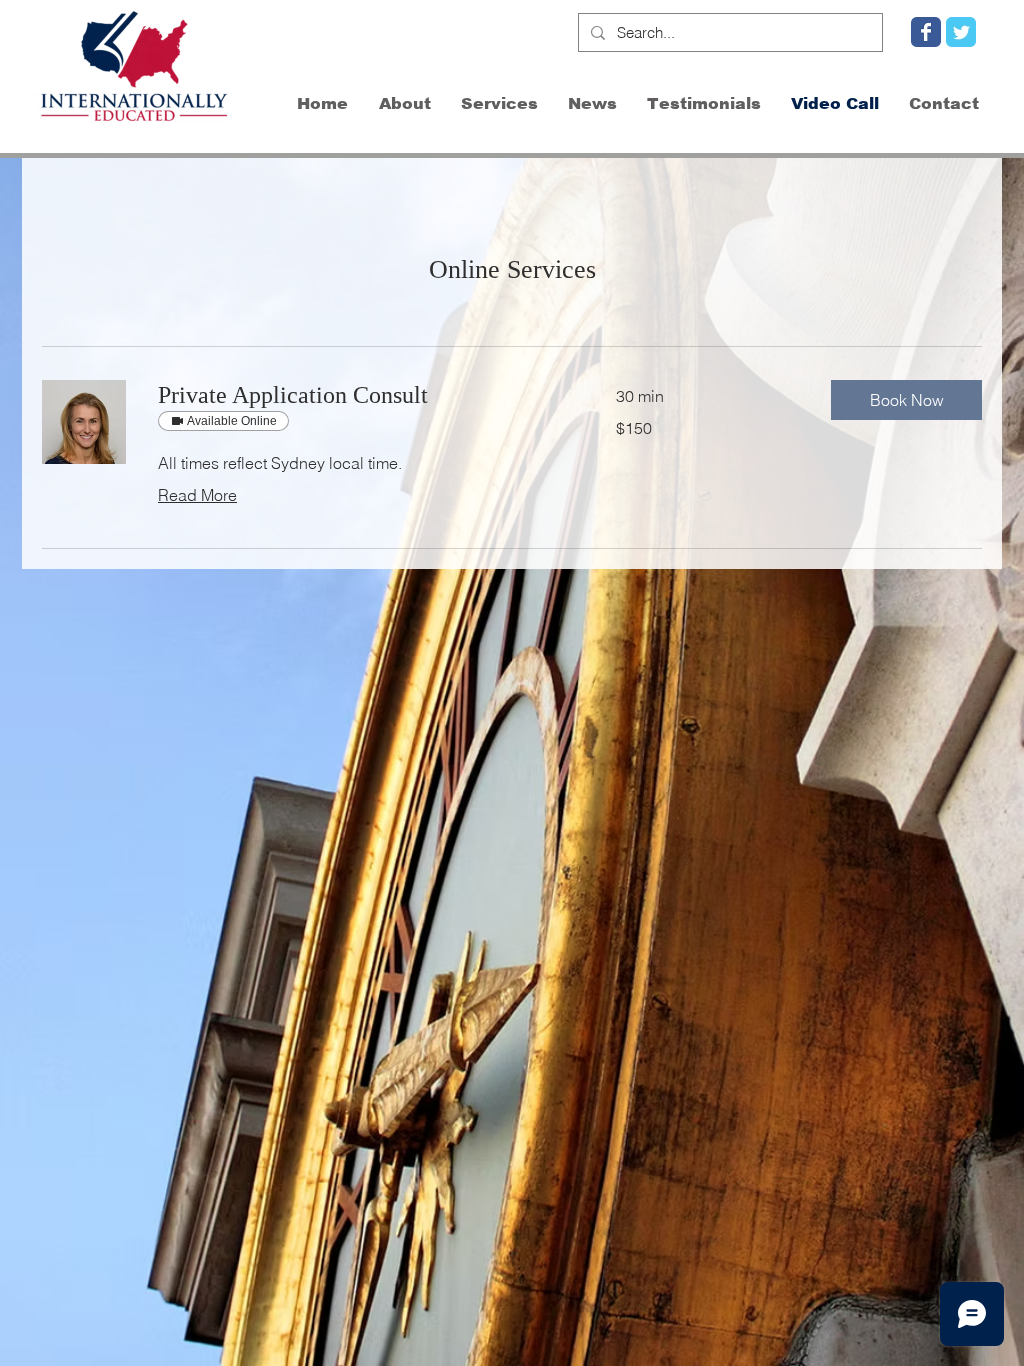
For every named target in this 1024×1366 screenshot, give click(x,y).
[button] (906, 400)
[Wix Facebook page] (926, 32)
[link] (363, 396)
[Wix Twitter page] (961, 32)
